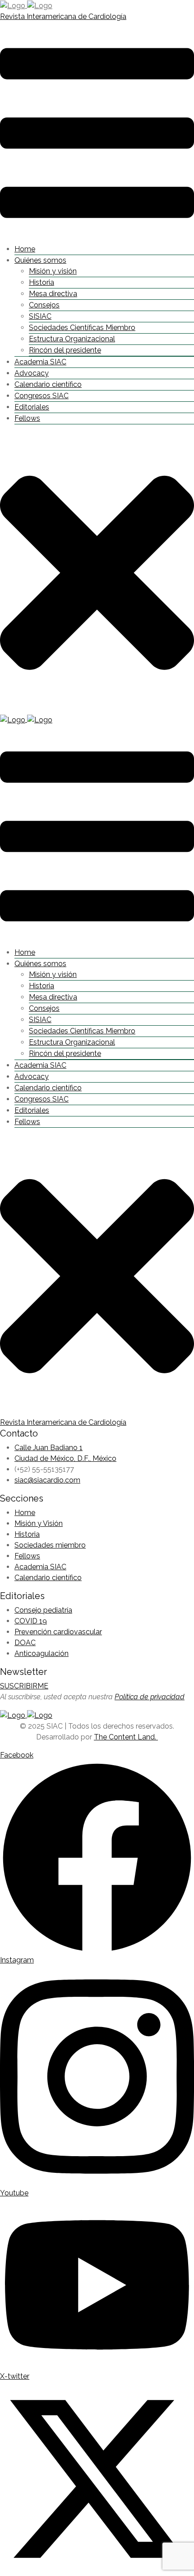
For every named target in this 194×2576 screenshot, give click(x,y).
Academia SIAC (40, 362)
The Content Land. (126, 1737)
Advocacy (32, 373)
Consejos (44, 305)
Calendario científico (48, 384)
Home (25, 249)
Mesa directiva (53, 294)
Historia (42, 282)
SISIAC (40, 316)
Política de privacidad (150, 1697)
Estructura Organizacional (72, 339)
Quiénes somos (40, 260)
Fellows (27, 418)
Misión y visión (53, 271)
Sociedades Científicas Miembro (82, 328)
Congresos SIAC (42, 396)
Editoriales (32, 407)
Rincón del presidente (65, 350)
